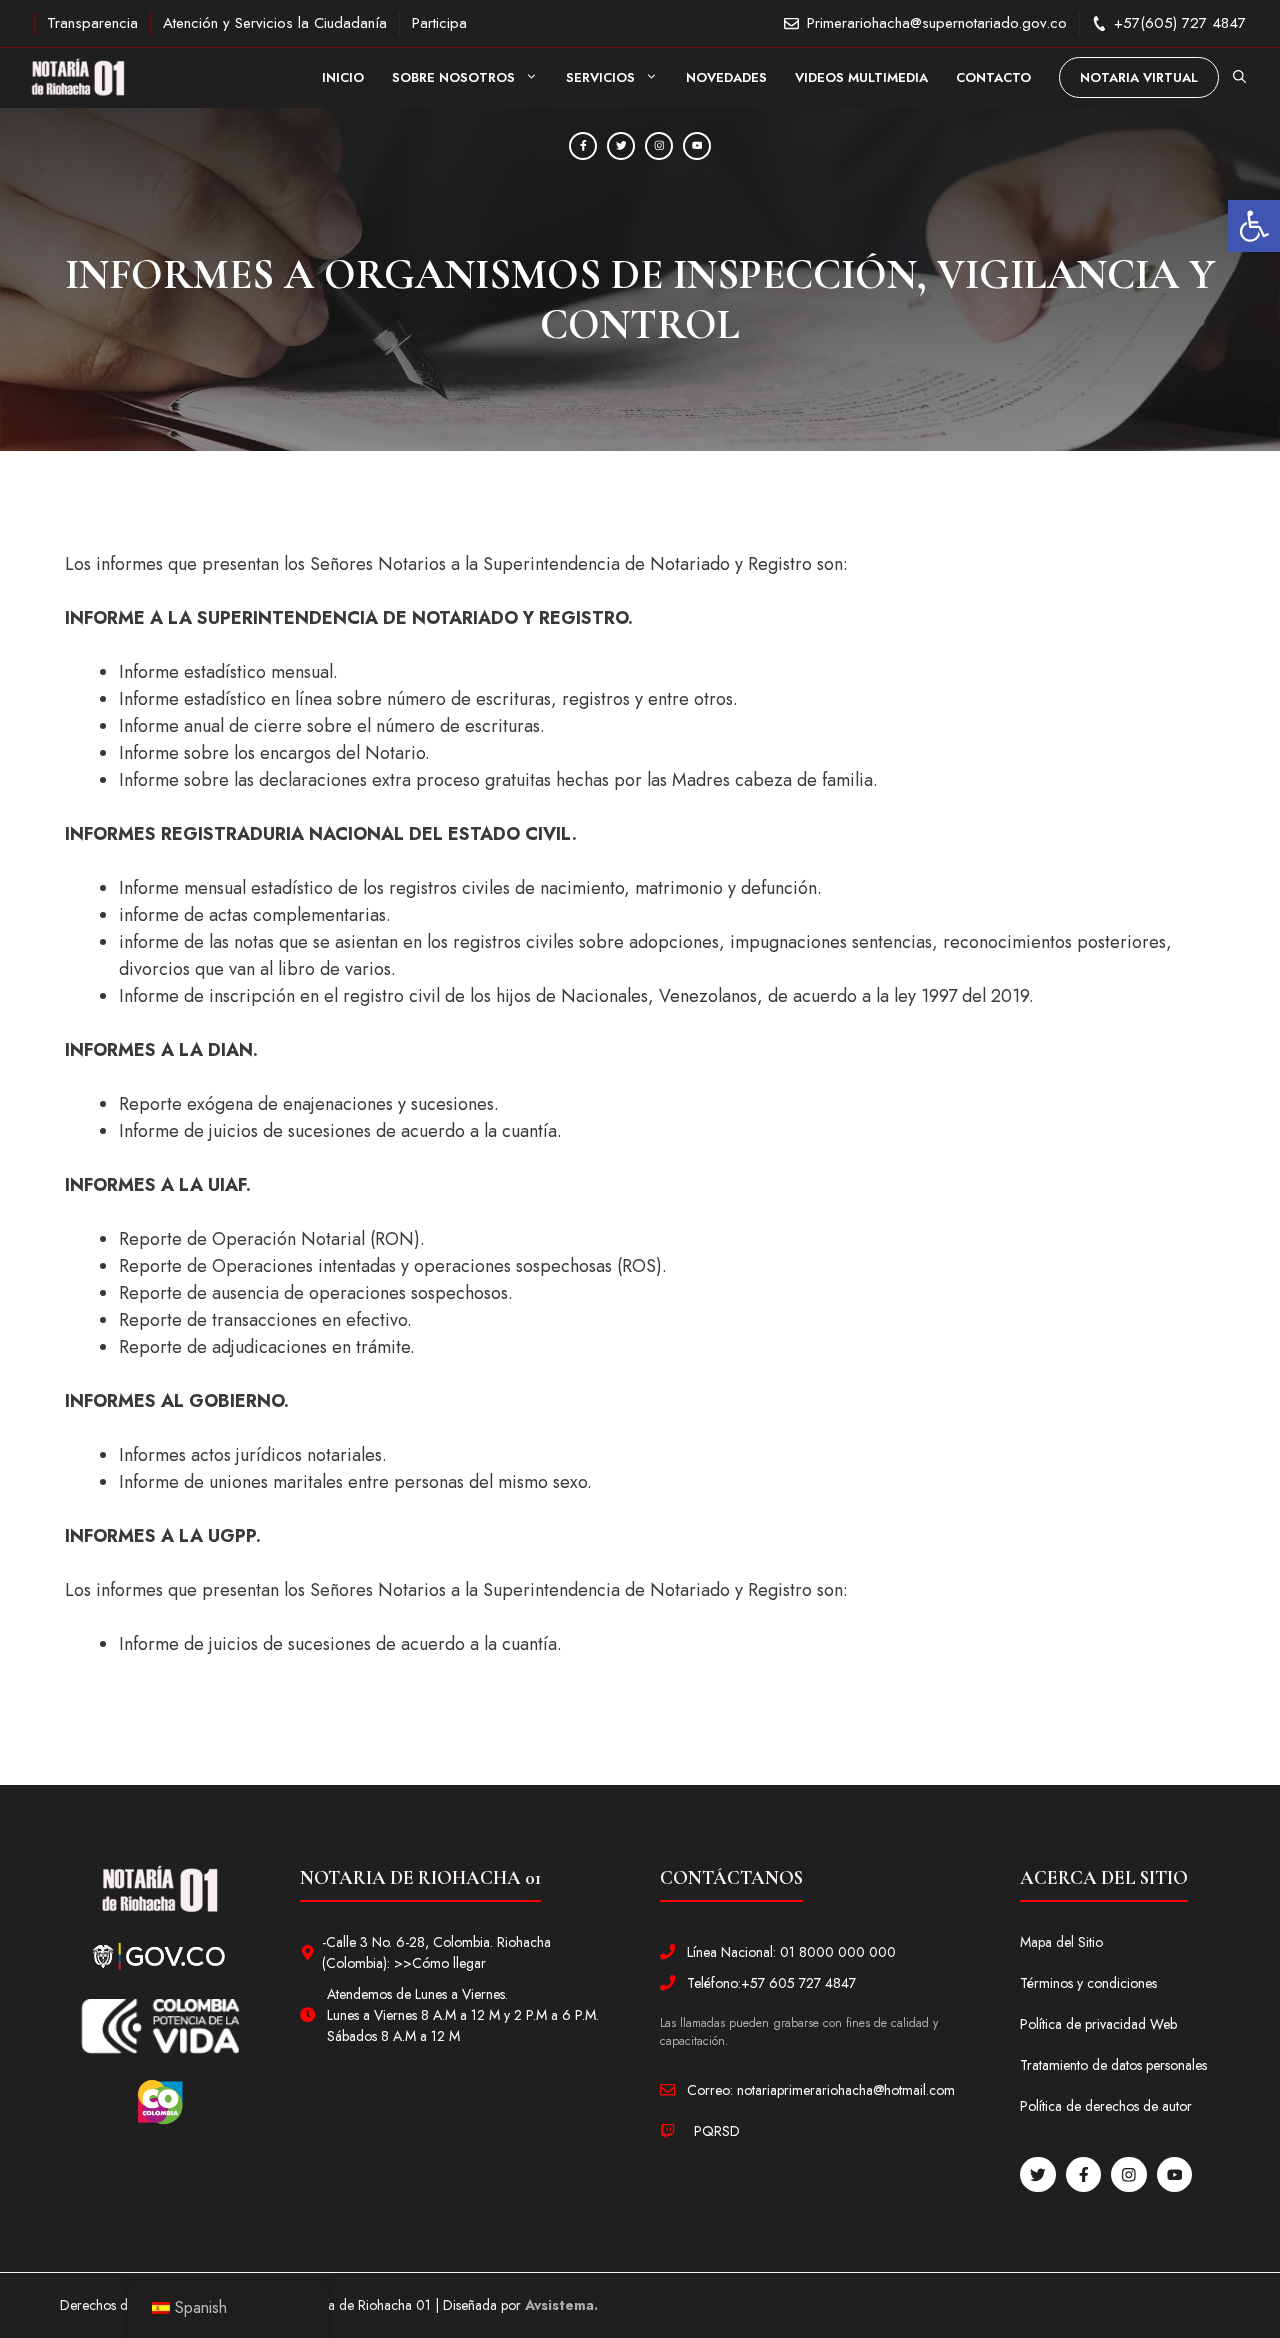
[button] (1254, 226)
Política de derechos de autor (1106, 2106)
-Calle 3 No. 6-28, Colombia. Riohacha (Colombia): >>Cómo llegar (436, 1952)
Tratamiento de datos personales (1113, 2065)
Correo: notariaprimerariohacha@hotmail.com (821, 2090)
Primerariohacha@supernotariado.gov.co (937, 23)
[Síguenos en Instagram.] (1129, 2175)
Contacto (993, 77)
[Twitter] (621, 146)
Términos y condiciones (1088, 1983)
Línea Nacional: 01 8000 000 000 (791, 1952)
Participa (439, 23)
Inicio (343, 77)
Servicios (600, 77)
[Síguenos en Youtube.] (1175, 2175)
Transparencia (92, 23)
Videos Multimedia (861, 77)
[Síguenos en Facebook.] (1084, 2175)
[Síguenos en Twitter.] (1038, 2175)
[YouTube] (697, 146)
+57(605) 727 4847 (1180, 23)
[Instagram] (659, 146)
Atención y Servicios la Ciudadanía (275, 23)
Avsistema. (561, 2305)
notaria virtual (1139, 77)
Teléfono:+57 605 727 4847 (771, 1983)
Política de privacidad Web (1098, 2024)
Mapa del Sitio (1061, 1942)
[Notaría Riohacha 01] (78, 78)
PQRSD (717, 2131)
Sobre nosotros (453, 77)
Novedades (726, 77)
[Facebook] (583, 146)
